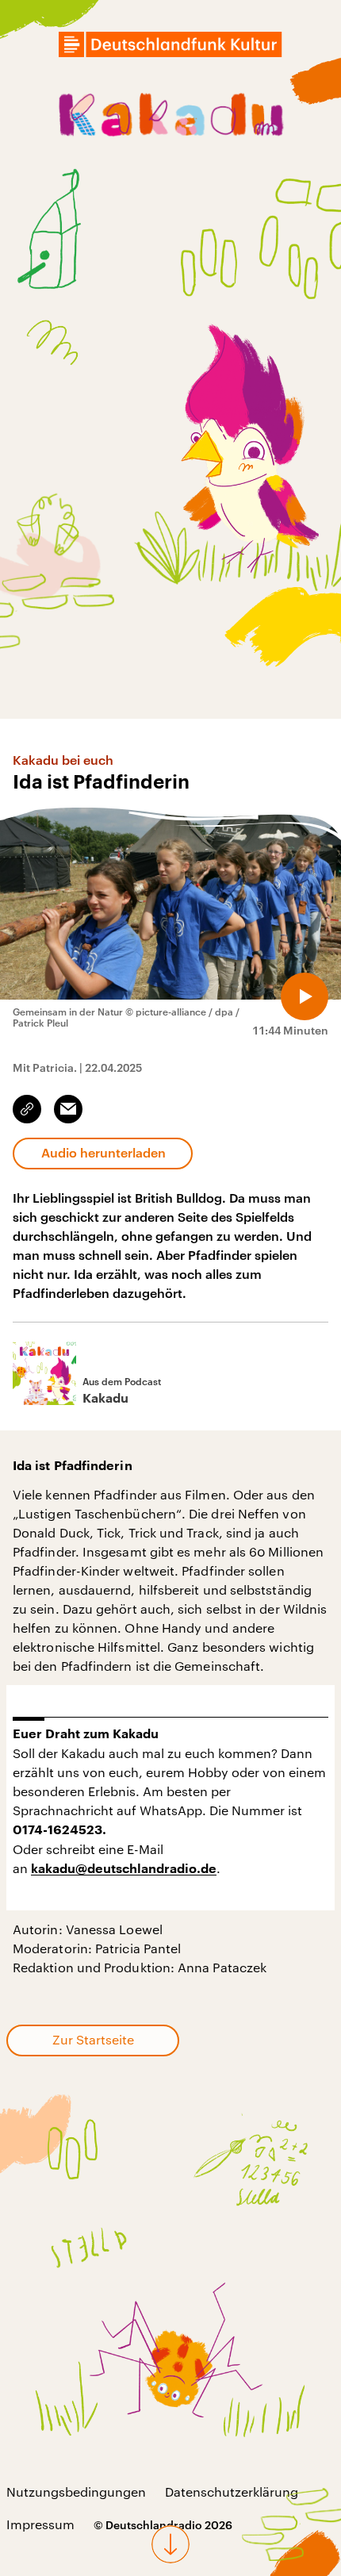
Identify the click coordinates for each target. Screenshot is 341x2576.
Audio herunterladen (103, 1152)
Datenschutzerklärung (232, 2492)
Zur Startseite (93, 2039)
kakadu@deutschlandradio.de (124, 1869)
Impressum (40, 2524)
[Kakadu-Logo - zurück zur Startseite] (170, 117)
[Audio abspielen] (305, 996)
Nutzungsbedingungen (76, 2492)
